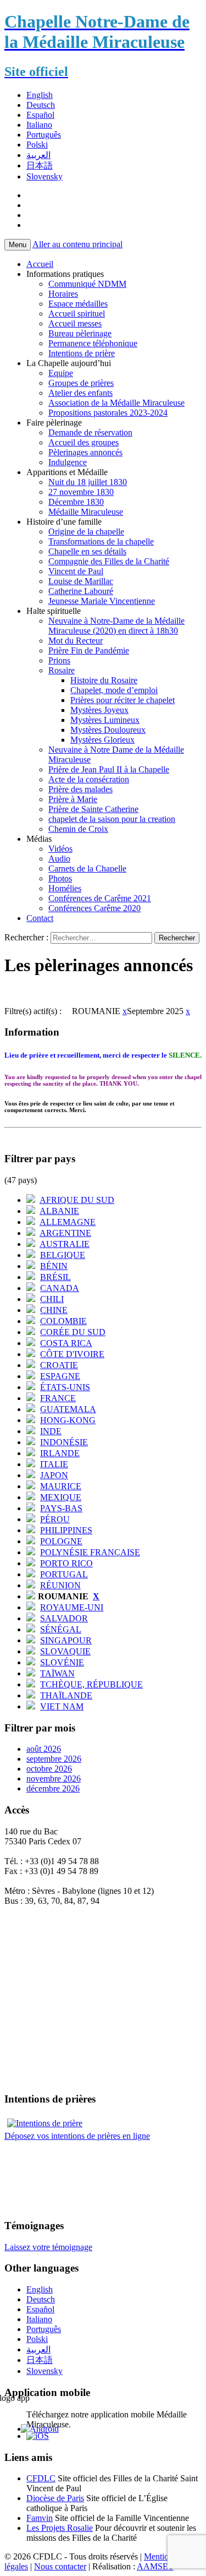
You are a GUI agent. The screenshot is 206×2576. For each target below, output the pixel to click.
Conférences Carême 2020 (94, 908)
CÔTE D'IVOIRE (72, 1354)
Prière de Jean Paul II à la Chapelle (109, 769)
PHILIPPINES (66, 1530)
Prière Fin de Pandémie (89, 650)
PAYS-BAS (61, 1508)
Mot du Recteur (76, 641)
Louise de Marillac (81, 581)
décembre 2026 (53, 1788)
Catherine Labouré (81, 591)
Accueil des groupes (83, 442)
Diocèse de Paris (55, 2498)
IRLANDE (60, 1453)
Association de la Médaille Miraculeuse (116, 403)
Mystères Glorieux (102, 740)
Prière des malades (80, 789)
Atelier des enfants (80, 393)
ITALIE (54, 1464)
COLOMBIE (63, 1321)
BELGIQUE (63, 1255)
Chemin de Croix (78, 829)
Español (40, 115)
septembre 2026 (54, 1759)
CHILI (52, 1299)
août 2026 (44, 1749)
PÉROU (55, 1519)
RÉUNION (60, 1585)
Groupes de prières (81, 383)
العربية (38, 155)
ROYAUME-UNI (72, 1607)
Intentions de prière (82, 353)
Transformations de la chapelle (101, 541)
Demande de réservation (90, 432)
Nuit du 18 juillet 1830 (88, 482)
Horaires (63, 294)
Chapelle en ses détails (87, 551)
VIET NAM (62, 1706)
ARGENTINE (65, 1233)
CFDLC (41, 2478)
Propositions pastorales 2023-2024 (108, 413)
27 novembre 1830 (81, 492)
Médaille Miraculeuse (86, 512)
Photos (60, 878)
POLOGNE (61, 1541)
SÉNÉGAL (61, 1629)
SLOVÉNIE (62, 1662)
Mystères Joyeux (99, 710)
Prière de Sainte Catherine (93, 809)
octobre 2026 (49, 1769)
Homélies (65, 888)
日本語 (40, 165)
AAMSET (155, 2566)
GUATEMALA (68, 1409)
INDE (51, 1431)
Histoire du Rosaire (104, 680)
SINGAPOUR (66, 1640)
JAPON (54, 1475)
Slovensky (44, 176)
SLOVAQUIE (65, 1651)
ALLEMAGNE (68, 1222)
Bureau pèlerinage (80, 333)
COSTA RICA (66, 1343)
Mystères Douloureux (108, 730)
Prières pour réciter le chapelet (123, 700)
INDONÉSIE (64, 1442)
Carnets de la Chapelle (87, 868)
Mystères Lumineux (105, 720)
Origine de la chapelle (86, 532)
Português (44, 135)
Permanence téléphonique (93, 343)
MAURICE (61, 1486)
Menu (18, 245)
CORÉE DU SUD (73, 1332)
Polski (37, 145)
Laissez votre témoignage (48, 2247)
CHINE (54, 1310)
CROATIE (59, 1365)
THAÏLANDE (66, 1695)
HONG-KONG (68, 1420)
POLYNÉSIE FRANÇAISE (90, 1552)
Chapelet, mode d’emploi (114, 690)
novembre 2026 (54, 1779)
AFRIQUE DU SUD (77, 1200)
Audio (59, 859)
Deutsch (41, 105)
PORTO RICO (66, 1563)
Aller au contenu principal (77, 244)
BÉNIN (54, 1266)
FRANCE (58, 1398)
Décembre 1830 (76, 502)
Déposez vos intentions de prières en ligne (77, 2136)
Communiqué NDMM (87, 284)
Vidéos (60, 849)
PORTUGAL (64, 1574)
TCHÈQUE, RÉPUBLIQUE (91, 1684)
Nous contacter (60, 2566)
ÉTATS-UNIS (65, 1387)
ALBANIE (59, 1211)
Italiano (39, 125)
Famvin (40, 2518)
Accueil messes (75, 323)
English (40, 95)
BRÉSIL (55, 1277)
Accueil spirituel (77, 314)
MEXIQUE (61, 1497)
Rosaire (62, 670)
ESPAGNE (60, 1376)
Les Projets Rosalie (60, 2528)
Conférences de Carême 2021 (100, 898)
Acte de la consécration (89, 779)
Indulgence (68, 462)
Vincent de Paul (76, 571)
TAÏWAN (57, 1673)
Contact (40, 918)
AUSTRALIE (65, 1244)
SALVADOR (64, 1618)
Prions (59, 660)
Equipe (61, 373)
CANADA (60, 1288)
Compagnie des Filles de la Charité (109, 561)
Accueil (40, 264)
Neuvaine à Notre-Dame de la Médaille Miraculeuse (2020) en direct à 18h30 (116, 626)
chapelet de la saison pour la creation (112, 819)
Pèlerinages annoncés (85, 452)
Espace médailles (78, 304)
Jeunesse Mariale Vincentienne (102, 601)
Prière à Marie (73, 799)
